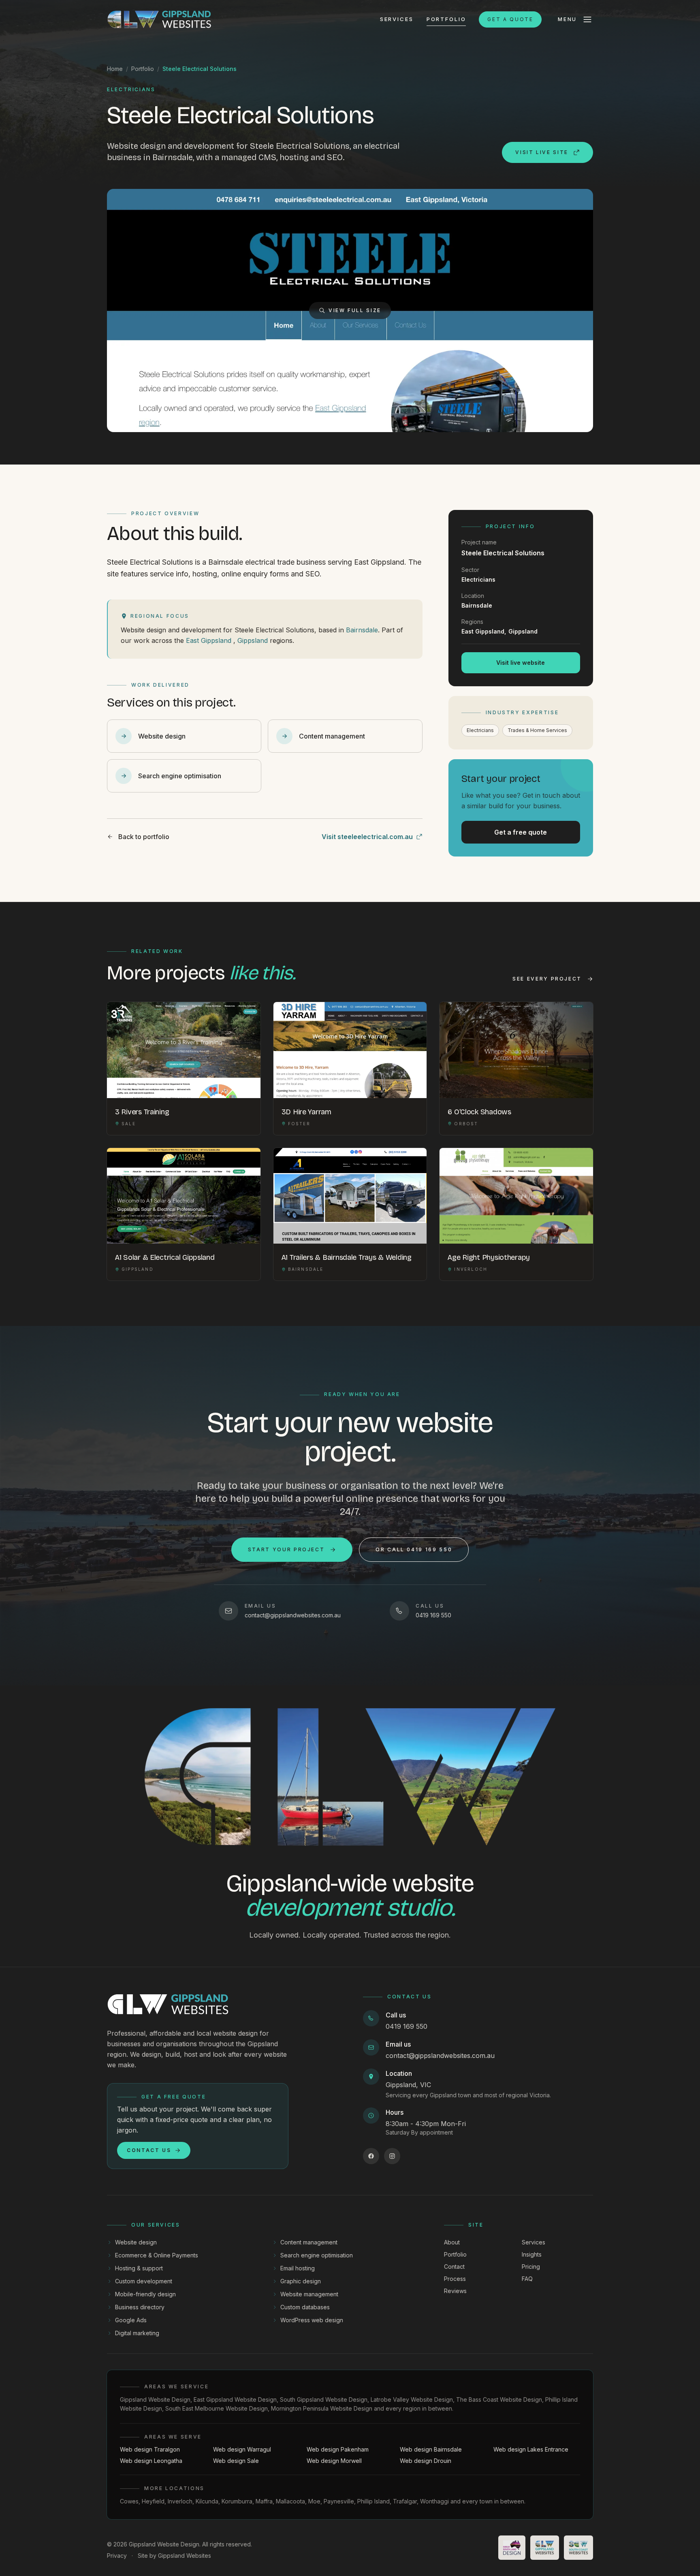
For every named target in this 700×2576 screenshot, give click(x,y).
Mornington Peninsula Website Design (322, 2408)
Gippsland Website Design (155, 2399)
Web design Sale (236, 2461)
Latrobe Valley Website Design (412, 2399)
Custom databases (305, 2307)
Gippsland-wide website (350, 1895)
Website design (136, 2242)
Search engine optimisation (317, 2255)
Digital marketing (137, 2333)
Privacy (117, 2556)
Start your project (286, 1549)
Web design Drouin (426, 2461)
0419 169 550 (407, 2026)
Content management (309, 2242)
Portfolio (446, 19)
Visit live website (521, 663)
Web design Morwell (334, 2461)
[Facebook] (371, 2156)
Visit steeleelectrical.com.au (367, 837)
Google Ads (131, 2320)
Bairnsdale (362, 630)
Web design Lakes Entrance (531, 2449)
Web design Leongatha (151, 2461)
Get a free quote (521, 832)
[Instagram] (392, 2156)
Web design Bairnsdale (431, 2449)
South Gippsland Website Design (324, 2399)
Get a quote (510, 19)
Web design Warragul (242, 2449)
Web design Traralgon (150, 2449)
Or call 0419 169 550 (414, 1549)
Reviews (455, 2291)
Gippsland (253, 640)
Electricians (480, 730)
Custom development (144, 2281)
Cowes (129, 2501)
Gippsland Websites (185, 2556)
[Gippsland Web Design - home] (159, 19)
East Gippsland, (484, 631)
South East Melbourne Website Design (217, 2408)
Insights (532, 2254)
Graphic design (301, 2281)
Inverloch (180, 2501)
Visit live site (542, 152)
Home (115, 69)
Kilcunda (207, 2501)
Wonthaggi (434, 2501)
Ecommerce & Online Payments (157, 2255)
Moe (314, 2501)
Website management (309, 2294)
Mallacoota (290, 2501)
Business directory (140, 2307)
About (452, 2242)
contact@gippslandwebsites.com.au (440, 2056)
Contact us (149, 2150)
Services (397, 19)
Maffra (264, 2501)
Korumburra (237, 2501)
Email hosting (298, 2268)
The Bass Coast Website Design (499, 2399)
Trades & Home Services (537, 730)
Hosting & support (139, 2268)
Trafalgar (405, 2501)
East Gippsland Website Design (235, 2399)
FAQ (527, 2279)
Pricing (531, 2267)
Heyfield (153, 2501)
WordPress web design (312, 2320)
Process (455, 2279)
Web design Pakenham (338, 2449)
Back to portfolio (144, 837)
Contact (454, 2267)
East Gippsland (209, 640)
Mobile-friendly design (145, 2294)
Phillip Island (373, 2501)
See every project (547, 979)
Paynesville (339, 2501)
